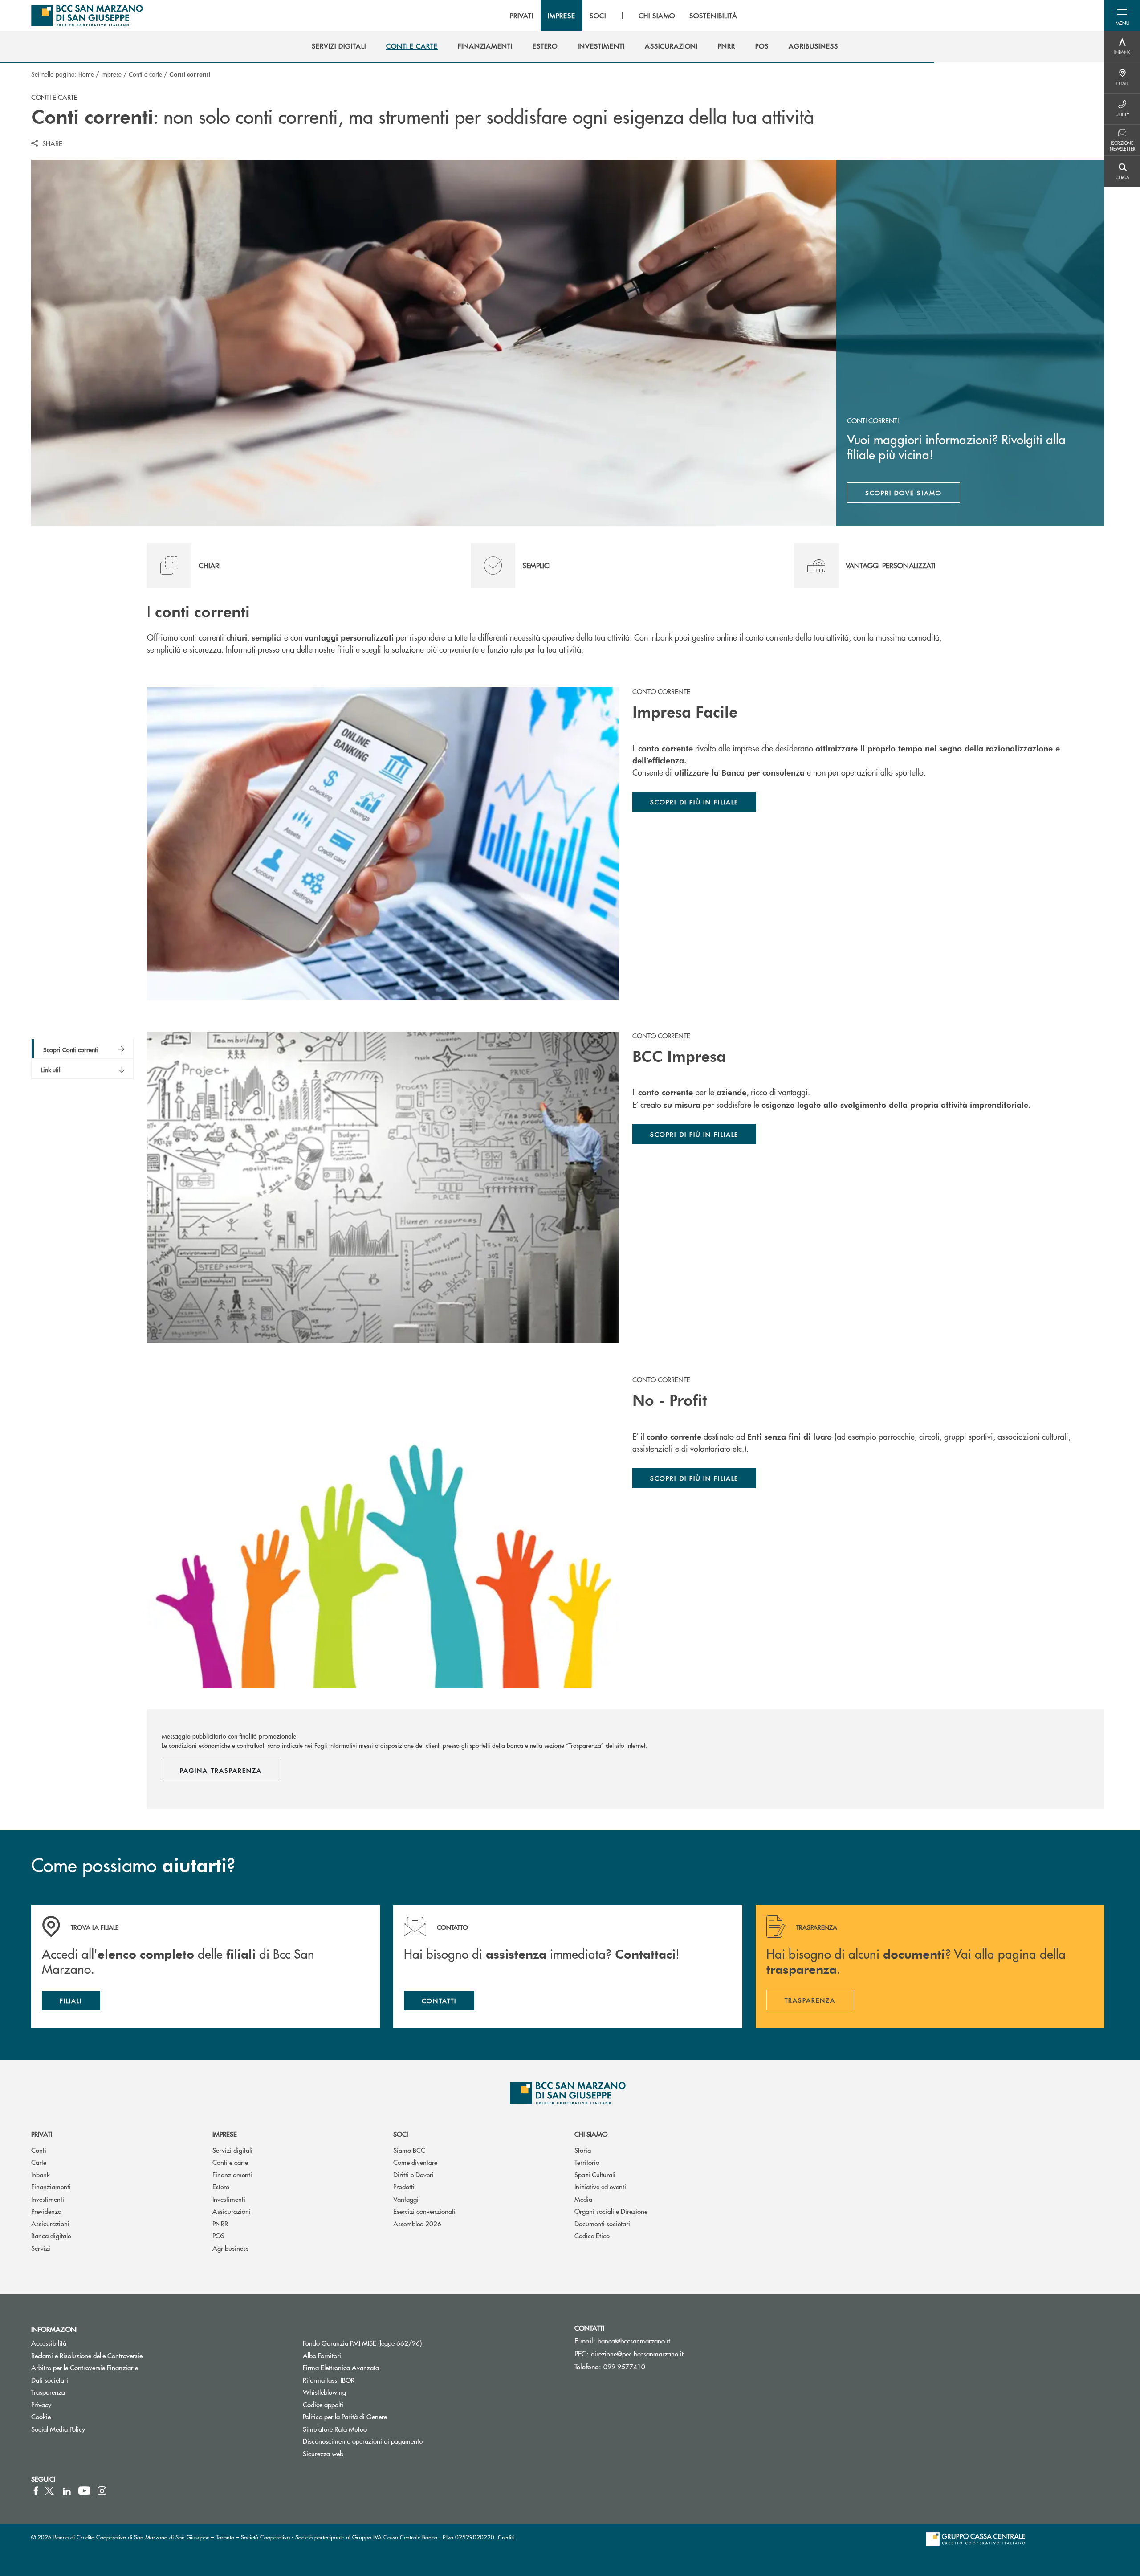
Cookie (41, 2416)
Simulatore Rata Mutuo (335, 2429)
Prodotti (404, 2186)
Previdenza (46, 2211)
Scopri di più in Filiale (694, 802)
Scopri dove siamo (904, 493)
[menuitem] (339, 46)
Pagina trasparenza (221, 1770)
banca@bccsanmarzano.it (634, 2341)
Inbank (41, 2174)
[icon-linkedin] (67, 2491)
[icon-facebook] (36, 2491)
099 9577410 (624, 2366)
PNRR (220, 2223)
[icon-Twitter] (50, 2491)
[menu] (623, 16)
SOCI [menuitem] (598, 16)
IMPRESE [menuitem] (562, 16)
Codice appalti (323, 2404)
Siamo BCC (409, 2150)
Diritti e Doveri (413, 2174)
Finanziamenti (51, 2186)
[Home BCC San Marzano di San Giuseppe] (87, 16)
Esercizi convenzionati (424, 2211)
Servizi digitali (232, 2150)
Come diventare (415, 2162)
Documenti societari (602, 2223)
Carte (39, 2162)
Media (583, 2199)
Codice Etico (592, 2235)
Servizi (41, 2248)
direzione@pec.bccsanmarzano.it (637, 2354)
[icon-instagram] (102, 2491)
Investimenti (48, 2199)
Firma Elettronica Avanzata (341, 2367)
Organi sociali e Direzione (611, 2211)
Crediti (506, 2537)
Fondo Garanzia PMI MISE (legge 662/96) (396, 2343)
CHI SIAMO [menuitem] (657, 16)
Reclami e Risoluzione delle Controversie (87, 2355)
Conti (39, 2150)
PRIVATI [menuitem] (522, 16)
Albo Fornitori (322, 2355)
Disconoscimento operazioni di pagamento (363, 2441)
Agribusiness (230, 2248)
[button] (1122, 16)
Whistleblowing (324, 2392)
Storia (583, 2150)
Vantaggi (406, 2199)
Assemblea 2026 (417, 2223)
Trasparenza (48, 2392)
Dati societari (50, 2380)
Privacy (41, 2404)
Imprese (111, 74)
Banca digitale (51, 2235)
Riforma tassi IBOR (329, 2380)
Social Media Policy (58, 2429)
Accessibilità (49, 2343)
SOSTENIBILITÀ (713, 16)
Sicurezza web (323, 2453)
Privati (42, 2134)
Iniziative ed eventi (600, 2186)
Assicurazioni (50, 2223)
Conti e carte (145, 74)
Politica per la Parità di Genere (379, 2416)
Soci (401, 2134)
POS (218, 2235)
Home (86, 74)
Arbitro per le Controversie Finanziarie (85, 2367)
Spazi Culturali (595, 2174)
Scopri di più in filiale (694, 1478)
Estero (221, 2186)
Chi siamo (591, 2134)
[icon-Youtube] (84, 2491)
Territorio (587, 2162)
